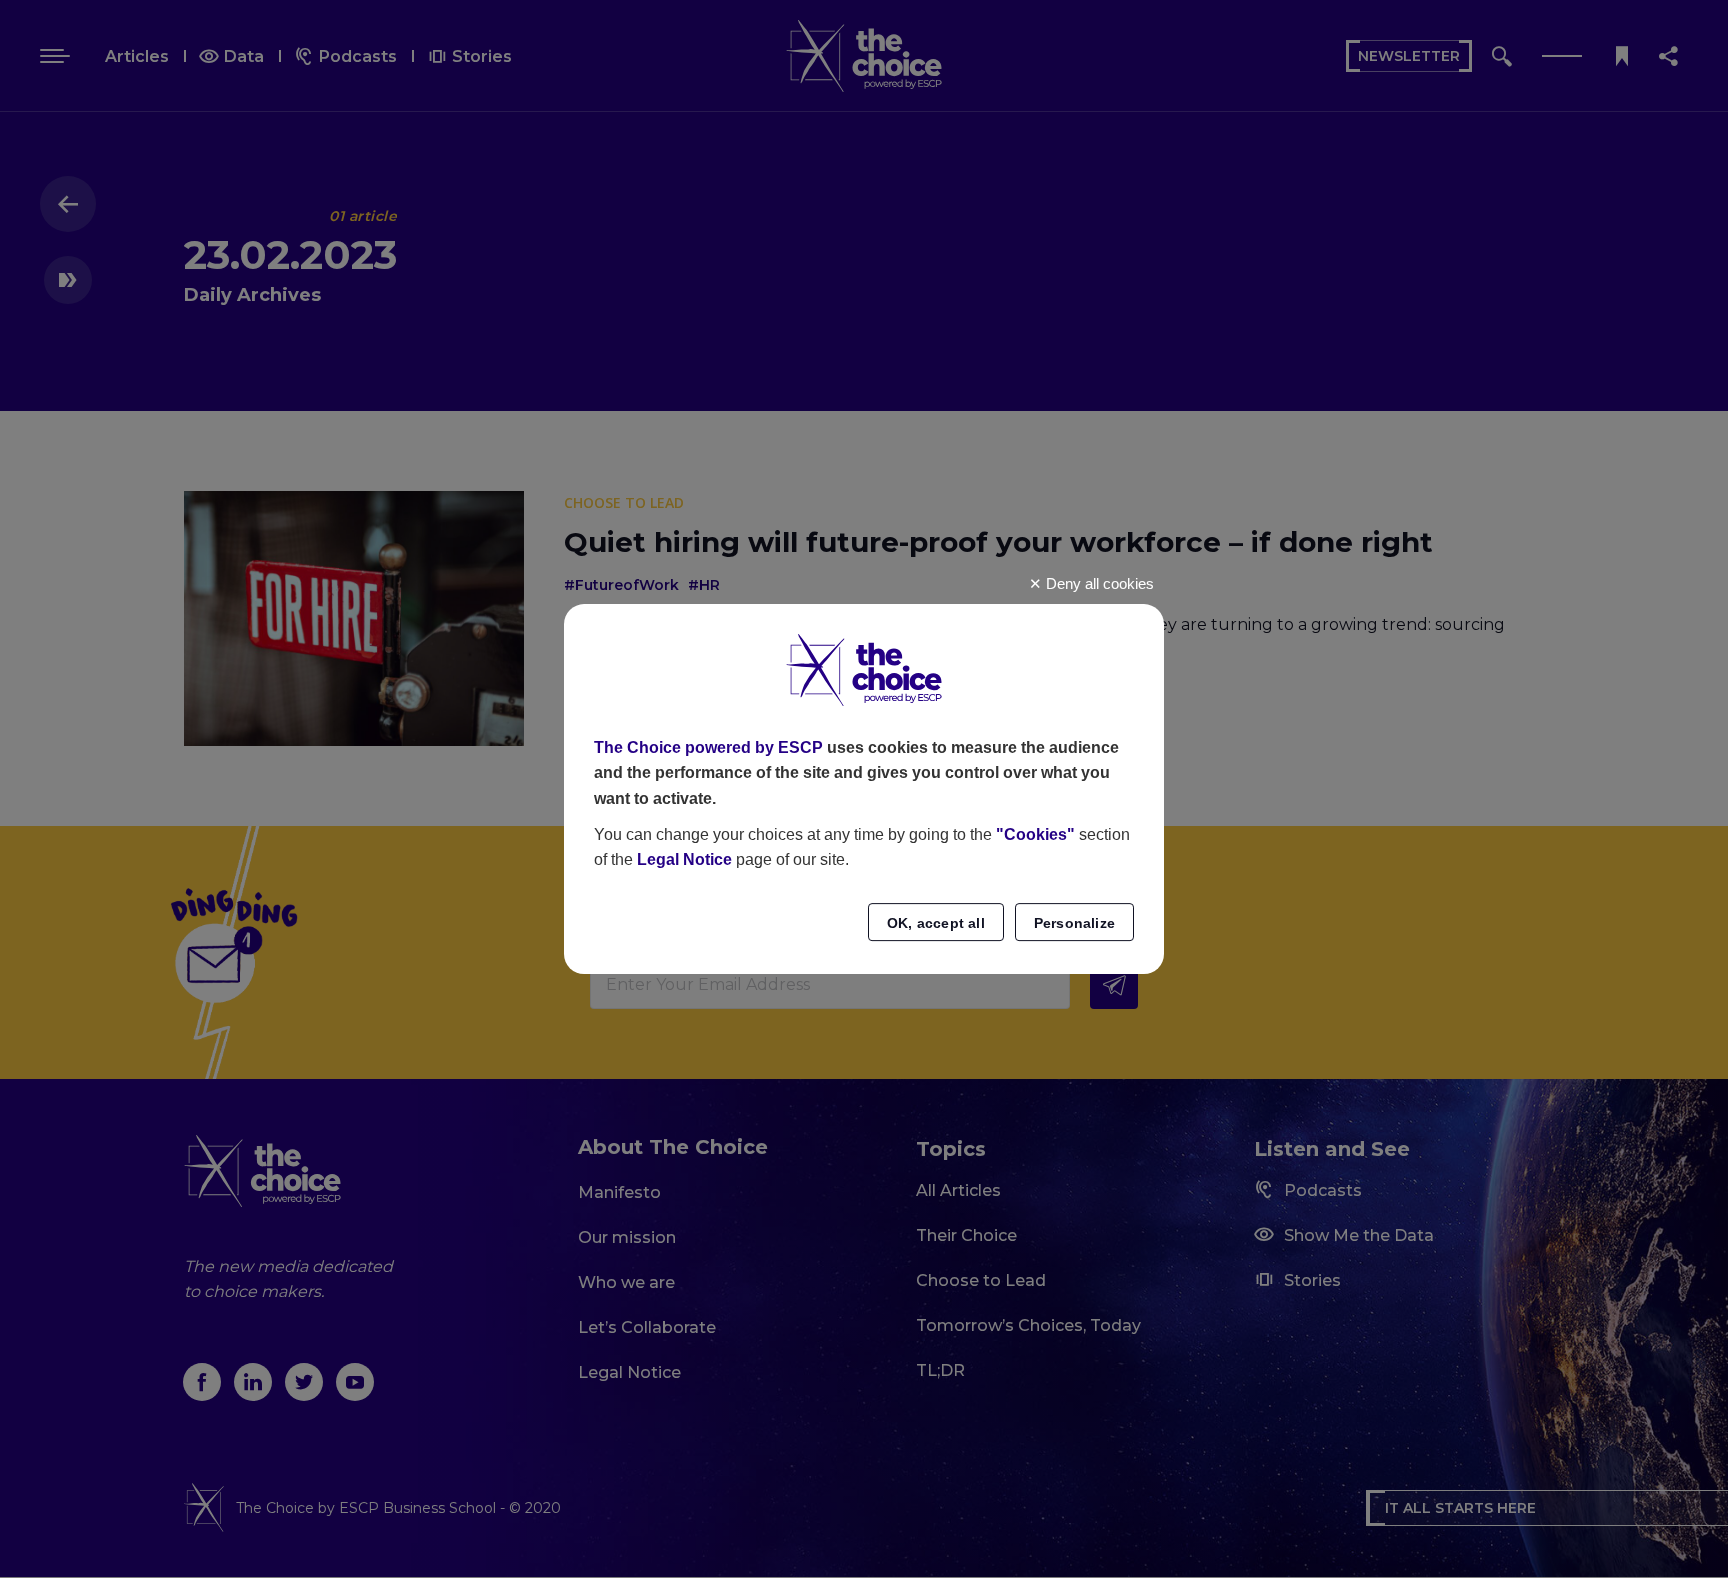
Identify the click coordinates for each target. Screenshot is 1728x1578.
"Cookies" (1035, 834)
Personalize (1074, 923)
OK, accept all (936, 923)
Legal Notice (684, 859)
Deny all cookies (1098, 583)
